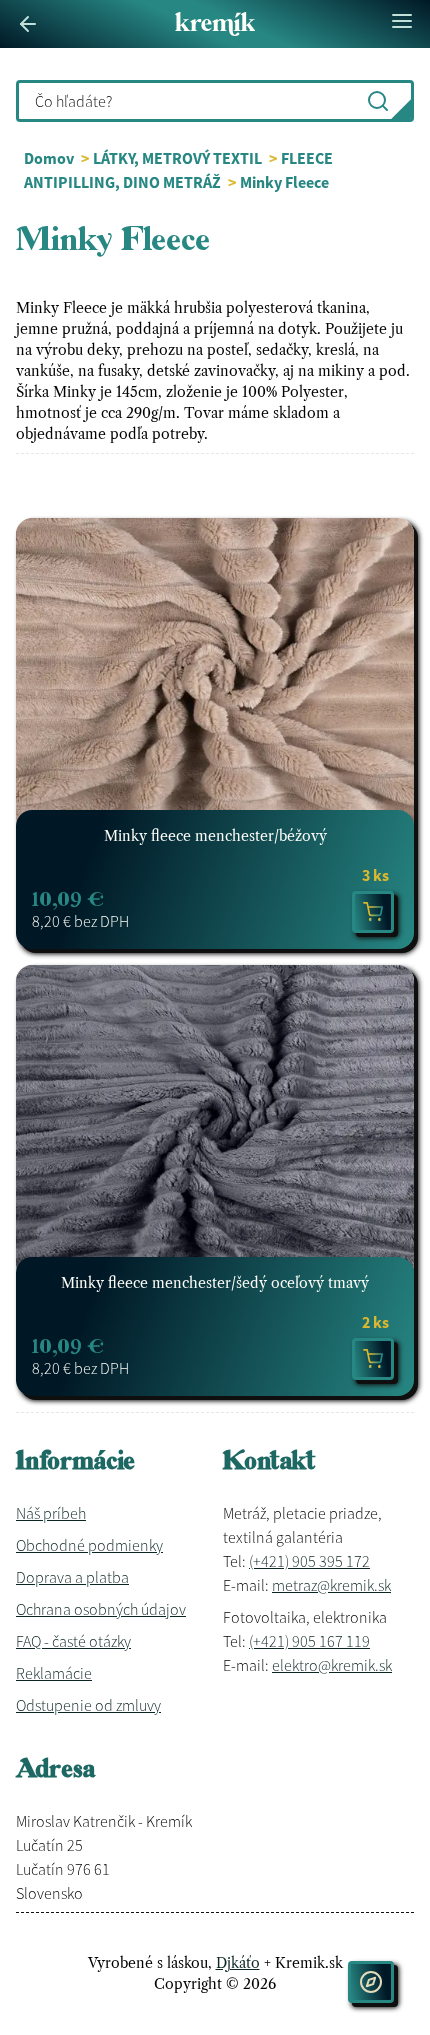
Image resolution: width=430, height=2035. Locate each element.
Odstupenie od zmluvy (88, 1705)
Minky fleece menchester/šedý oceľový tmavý (215, 1283)
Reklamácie (54, 1673)
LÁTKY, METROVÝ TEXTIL (179, 158)
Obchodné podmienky (89, 1545)
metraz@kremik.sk (331, 1585)
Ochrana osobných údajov (101, 1609)
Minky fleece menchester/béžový (215, 836)
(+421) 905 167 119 (309, 1641)
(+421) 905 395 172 (309, 1561)
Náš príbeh (51, 1513)
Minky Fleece (284, 182)
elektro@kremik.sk (332, 1665)
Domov (49, 158)
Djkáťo (238, 1963)
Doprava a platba (72, 1577)
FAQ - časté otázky (73, 1641)
